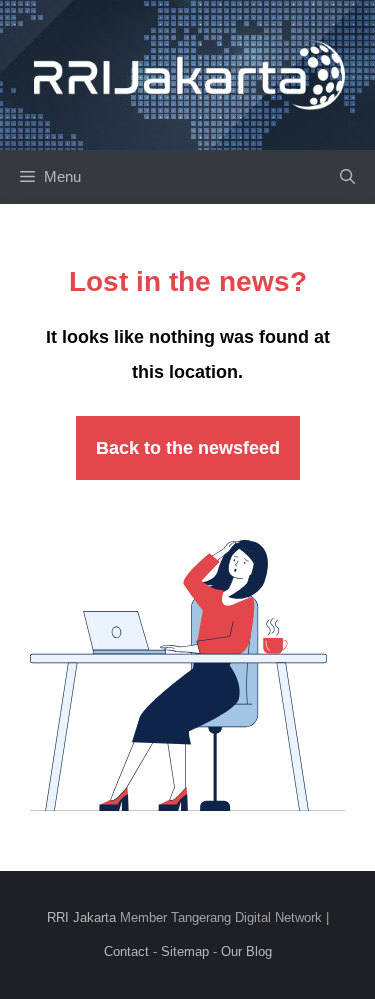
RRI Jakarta (81, 917)
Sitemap (185, 951)
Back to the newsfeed (188, 448)
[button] (347, 177)
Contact (126, 951)
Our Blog (246, 951)
